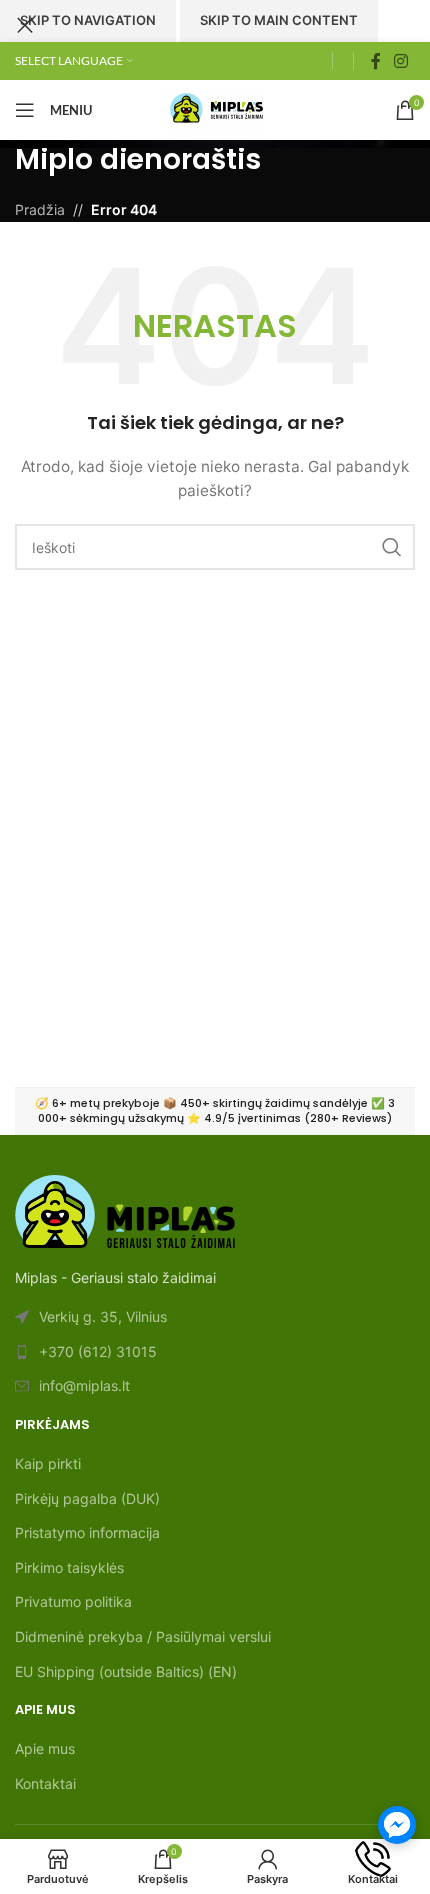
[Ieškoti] (343, 61)
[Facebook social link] (375, 61)
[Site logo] (215, 108)
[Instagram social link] (401, 61)
